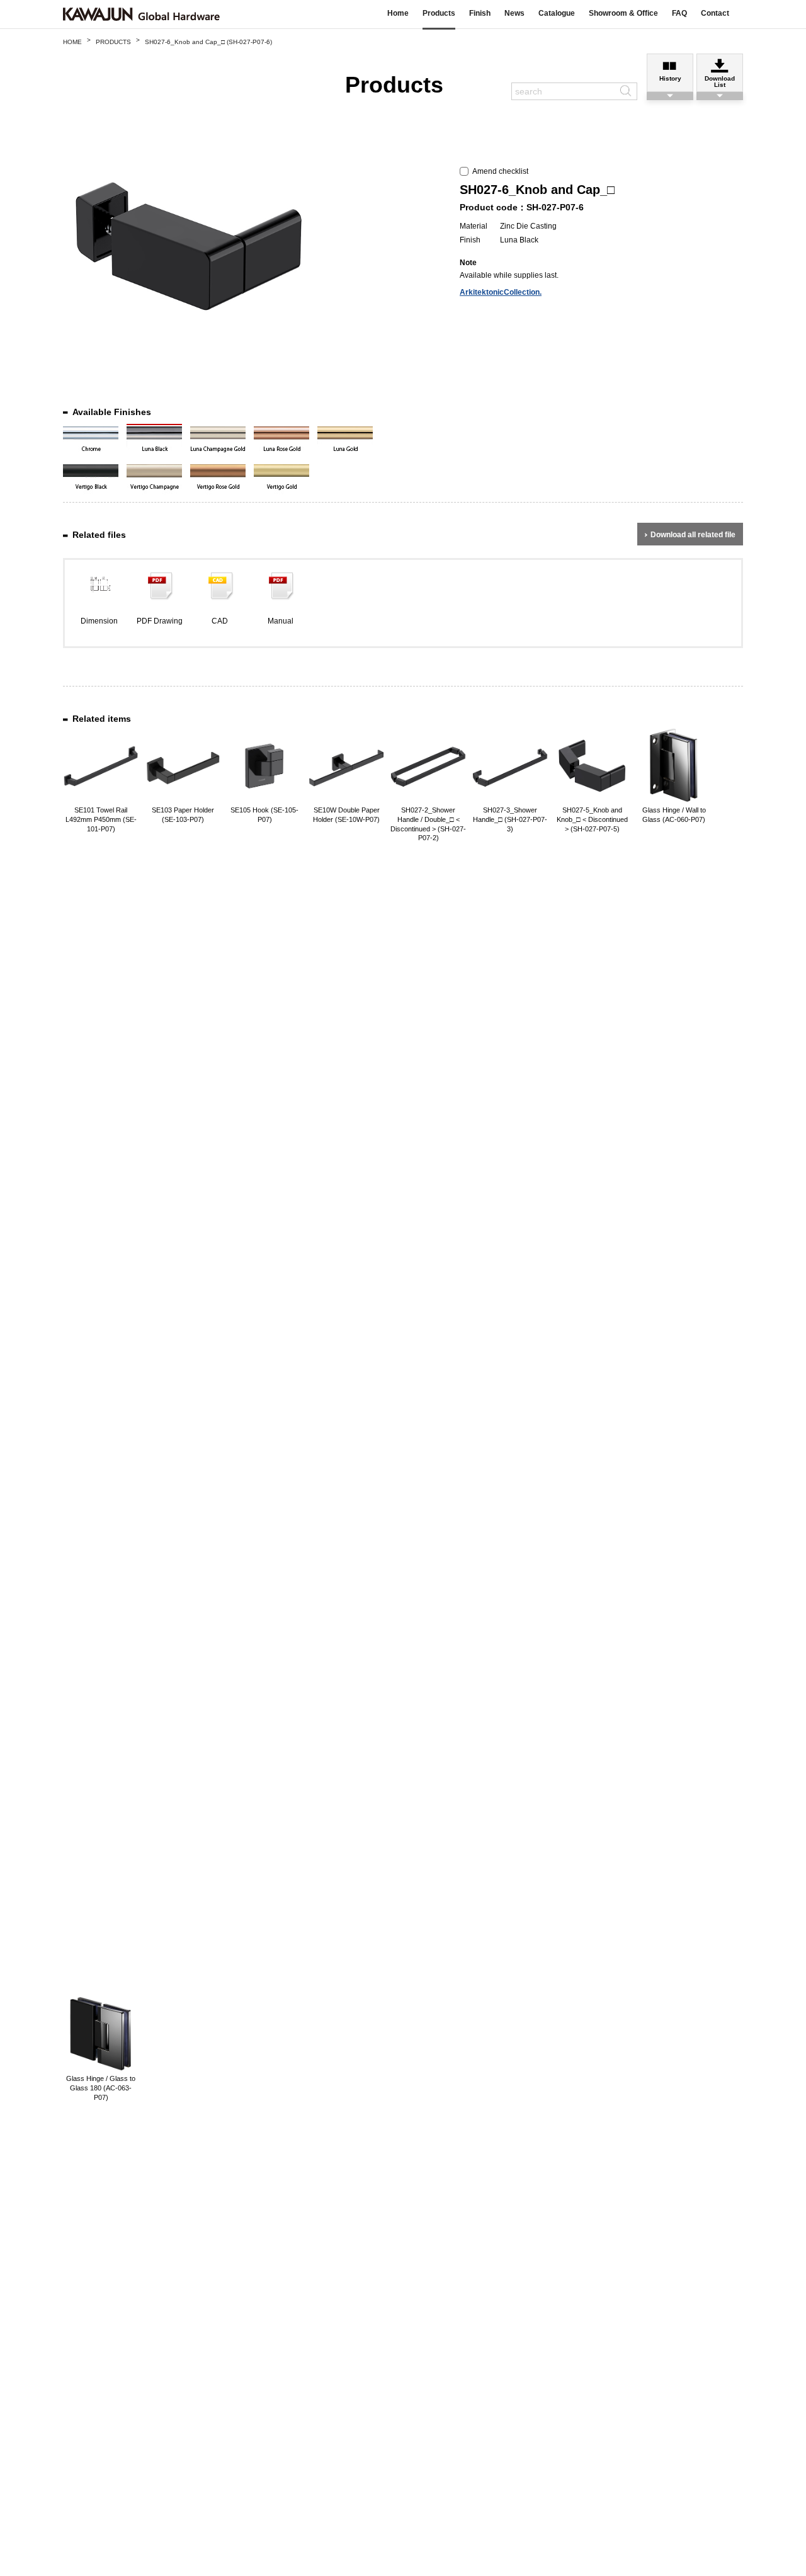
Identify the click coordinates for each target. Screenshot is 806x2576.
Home (398, 13)
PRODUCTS (113, 42)
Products (439, 13)
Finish (480, 13)
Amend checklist (498, 171)
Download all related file (693, 535)
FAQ (679, 13)
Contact (715, 13)
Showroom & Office (623, 13)
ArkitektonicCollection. (501, 292)
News (514, 13)
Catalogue (557, 13)
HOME (72, 42)
